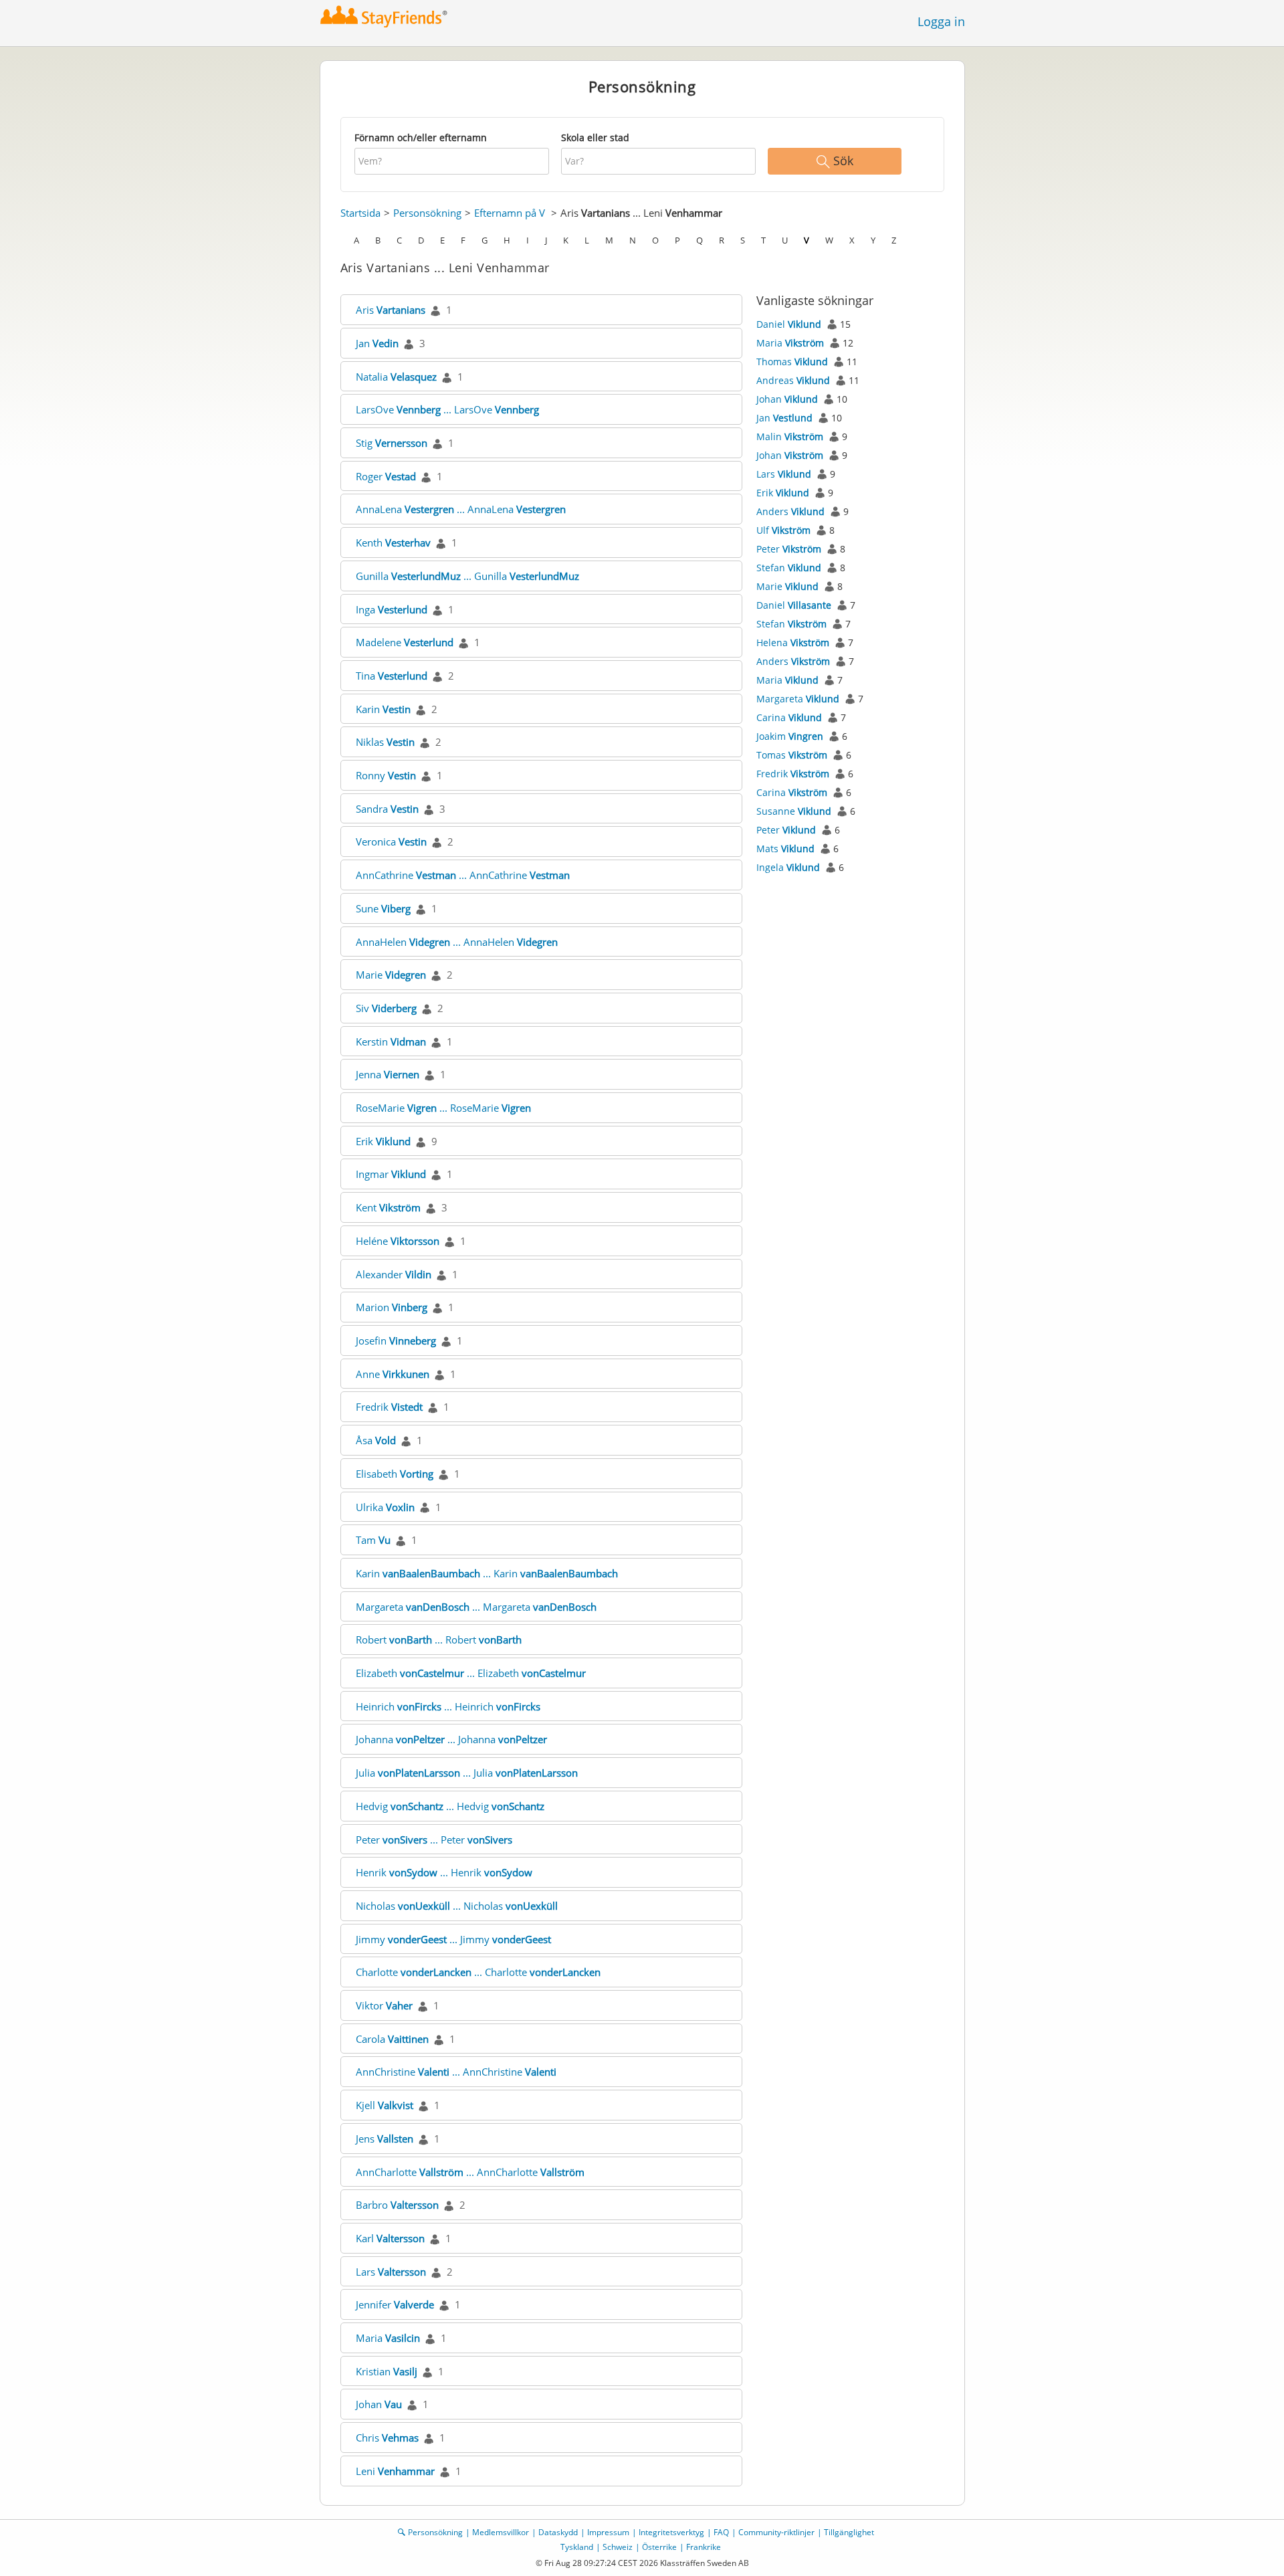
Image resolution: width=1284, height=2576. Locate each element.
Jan (377, 343)
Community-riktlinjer (776, 2532)
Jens (385, 2139)
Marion (392, 1307)
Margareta (798, 699)
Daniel (789, 324)
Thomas (792, 362)
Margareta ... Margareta (476, 1607)
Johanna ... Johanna (451, 1739)
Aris (391, 310)
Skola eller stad (595, 137)
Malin (790, 436)
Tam (373, 1540)
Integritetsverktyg (671, 2532)
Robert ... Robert (439, 1640)
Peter (789, 549)
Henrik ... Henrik (444, 1872)
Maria (388, 2338)
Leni (395, 2471)
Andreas (793, 380)
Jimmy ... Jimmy (453, 1939)
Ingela (788, 867)
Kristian (387, 2371)
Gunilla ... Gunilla (467, 576)
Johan (379, 2404)
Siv (386, 1008)
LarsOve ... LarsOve (447, 409)
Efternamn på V (510, 213)
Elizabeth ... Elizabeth (471, 1673)
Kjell (385, 2105)
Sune (383, 908)
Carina (789, 717)
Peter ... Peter (434, 1840)
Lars (391, 2272)
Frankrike (704, 2547)
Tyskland (577, 2547)
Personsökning (427, 213)
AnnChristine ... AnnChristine (456, 2072)
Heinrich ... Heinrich (448, 1706)
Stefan (789, 568)
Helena (793, 642)
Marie (391, 975)
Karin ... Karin (487, 1573)
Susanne (794, 811)
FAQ (721, 2532)
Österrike (659, 2547)
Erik (383, 1141)
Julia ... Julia (467, 1773)
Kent (388, 1207)
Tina (392, 676)
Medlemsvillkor (501, 2532)
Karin (383, 709)
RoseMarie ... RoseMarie (443, 1108)
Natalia (396, 377)
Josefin (396, 1341)
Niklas (385, 742)
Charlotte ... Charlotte (478, 1972)
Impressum (608, 2532)
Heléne (398, 1241)
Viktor (384, 2005)
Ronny (386, 775)
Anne (393, 1374)
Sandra (387, 809)
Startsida (360, 213)
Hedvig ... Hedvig (450, 1806)
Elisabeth (395, 1474)
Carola (392, 2039)
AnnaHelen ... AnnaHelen (457, 942)
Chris (387, 2438)
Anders (790, 511)
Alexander (394, 1274)
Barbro (397, 2205)
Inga (392, 609)
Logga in (941, 21)
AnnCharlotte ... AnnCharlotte (470, 2172)
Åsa (376, 1440)
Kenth (393, 542)
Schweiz (618, 2547)
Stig (392, 443)
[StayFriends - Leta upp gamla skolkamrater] (384, 16)
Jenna (388, 1074)
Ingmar (391, 1174)
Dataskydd (558, 2532)
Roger (386, 476)
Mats (785, 849)
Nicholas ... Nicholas (457, 1906)
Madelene (405, 642)
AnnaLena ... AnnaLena (461, 509)
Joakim (790, 736)
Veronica (391, 841)
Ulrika (385, 1507)
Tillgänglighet (849, 2532)
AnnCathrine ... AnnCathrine (463, 875)
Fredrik (389, 1407)
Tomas (792, 755)
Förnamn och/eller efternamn (421, 137)
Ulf (783, 530)
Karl (390, 2238)
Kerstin (391, 1042)
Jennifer (395, 2304)
